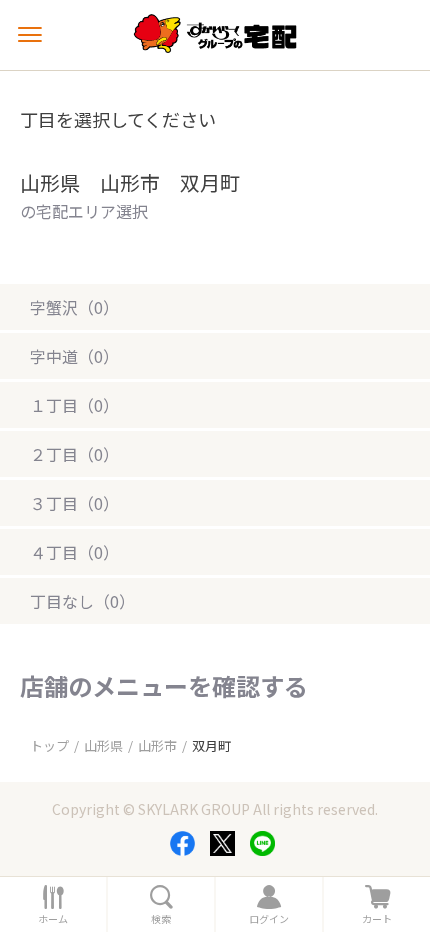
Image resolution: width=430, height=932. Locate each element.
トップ (49, 745)
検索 (161, 919)
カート (377, 919)
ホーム (53, 919)
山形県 (103, 745)
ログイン (269, 919)
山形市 (157, 745)
